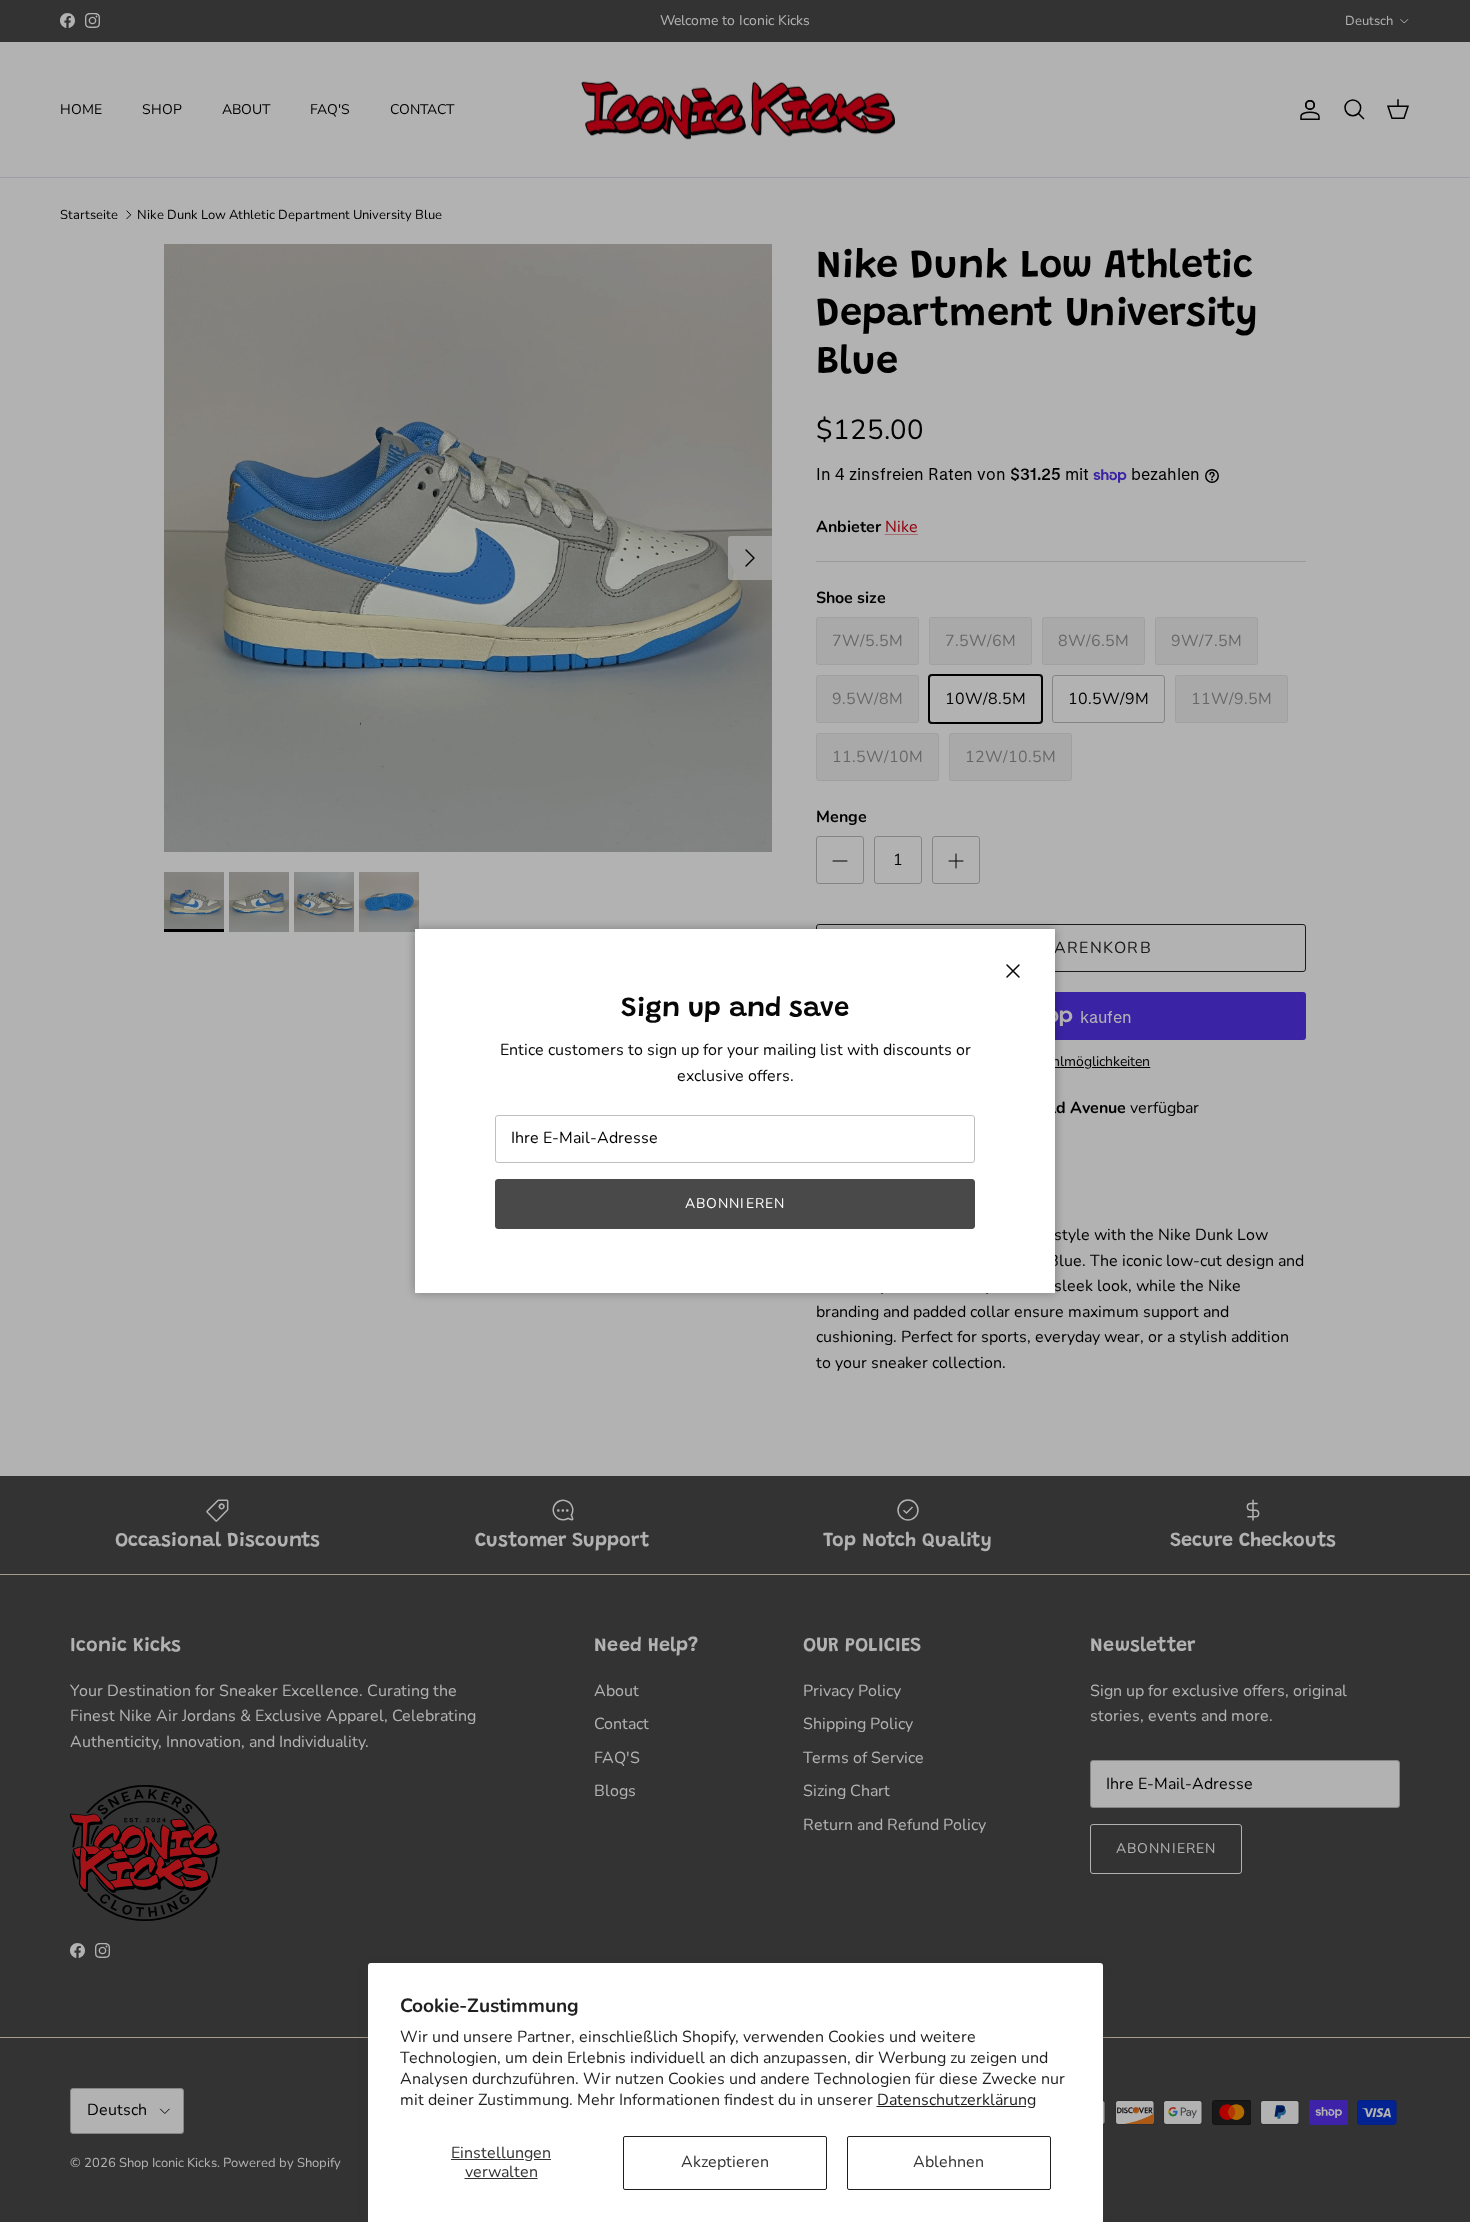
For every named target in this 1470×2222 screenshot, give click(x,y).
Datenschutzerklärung (956, 2100)
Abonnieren (735, 1203)
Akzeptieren (725, 2162)
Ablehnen (948, 2162)
